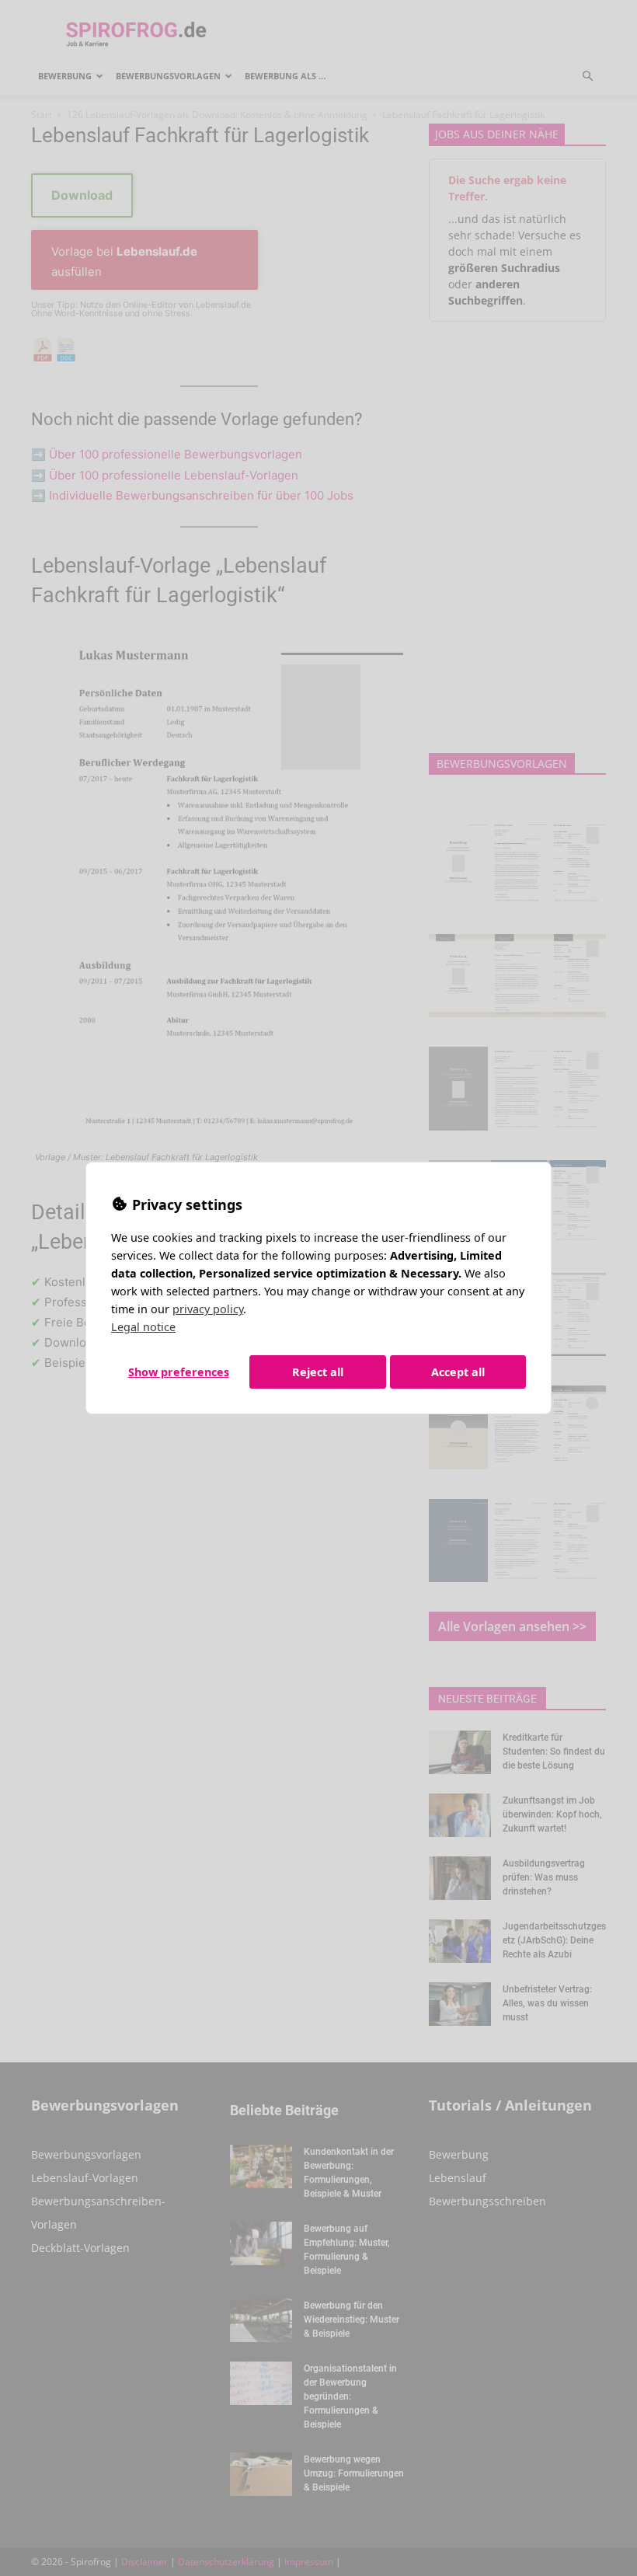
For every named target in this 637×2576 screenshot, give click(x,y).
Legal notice (143, 1327)
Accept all (458, 1372)
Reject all (318, 1372)
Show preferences (179, 1372)
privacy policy (208, 1309)
